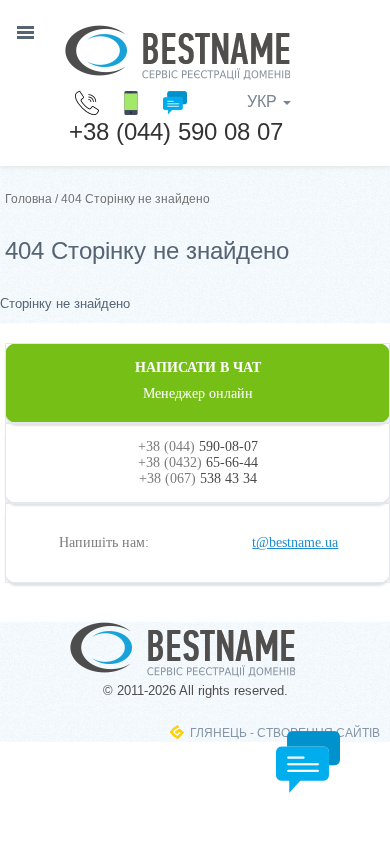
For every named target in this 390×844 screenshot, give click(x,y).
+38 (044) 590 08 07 (176, 131)
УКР (264, 101)
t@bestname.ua (295, 542)
